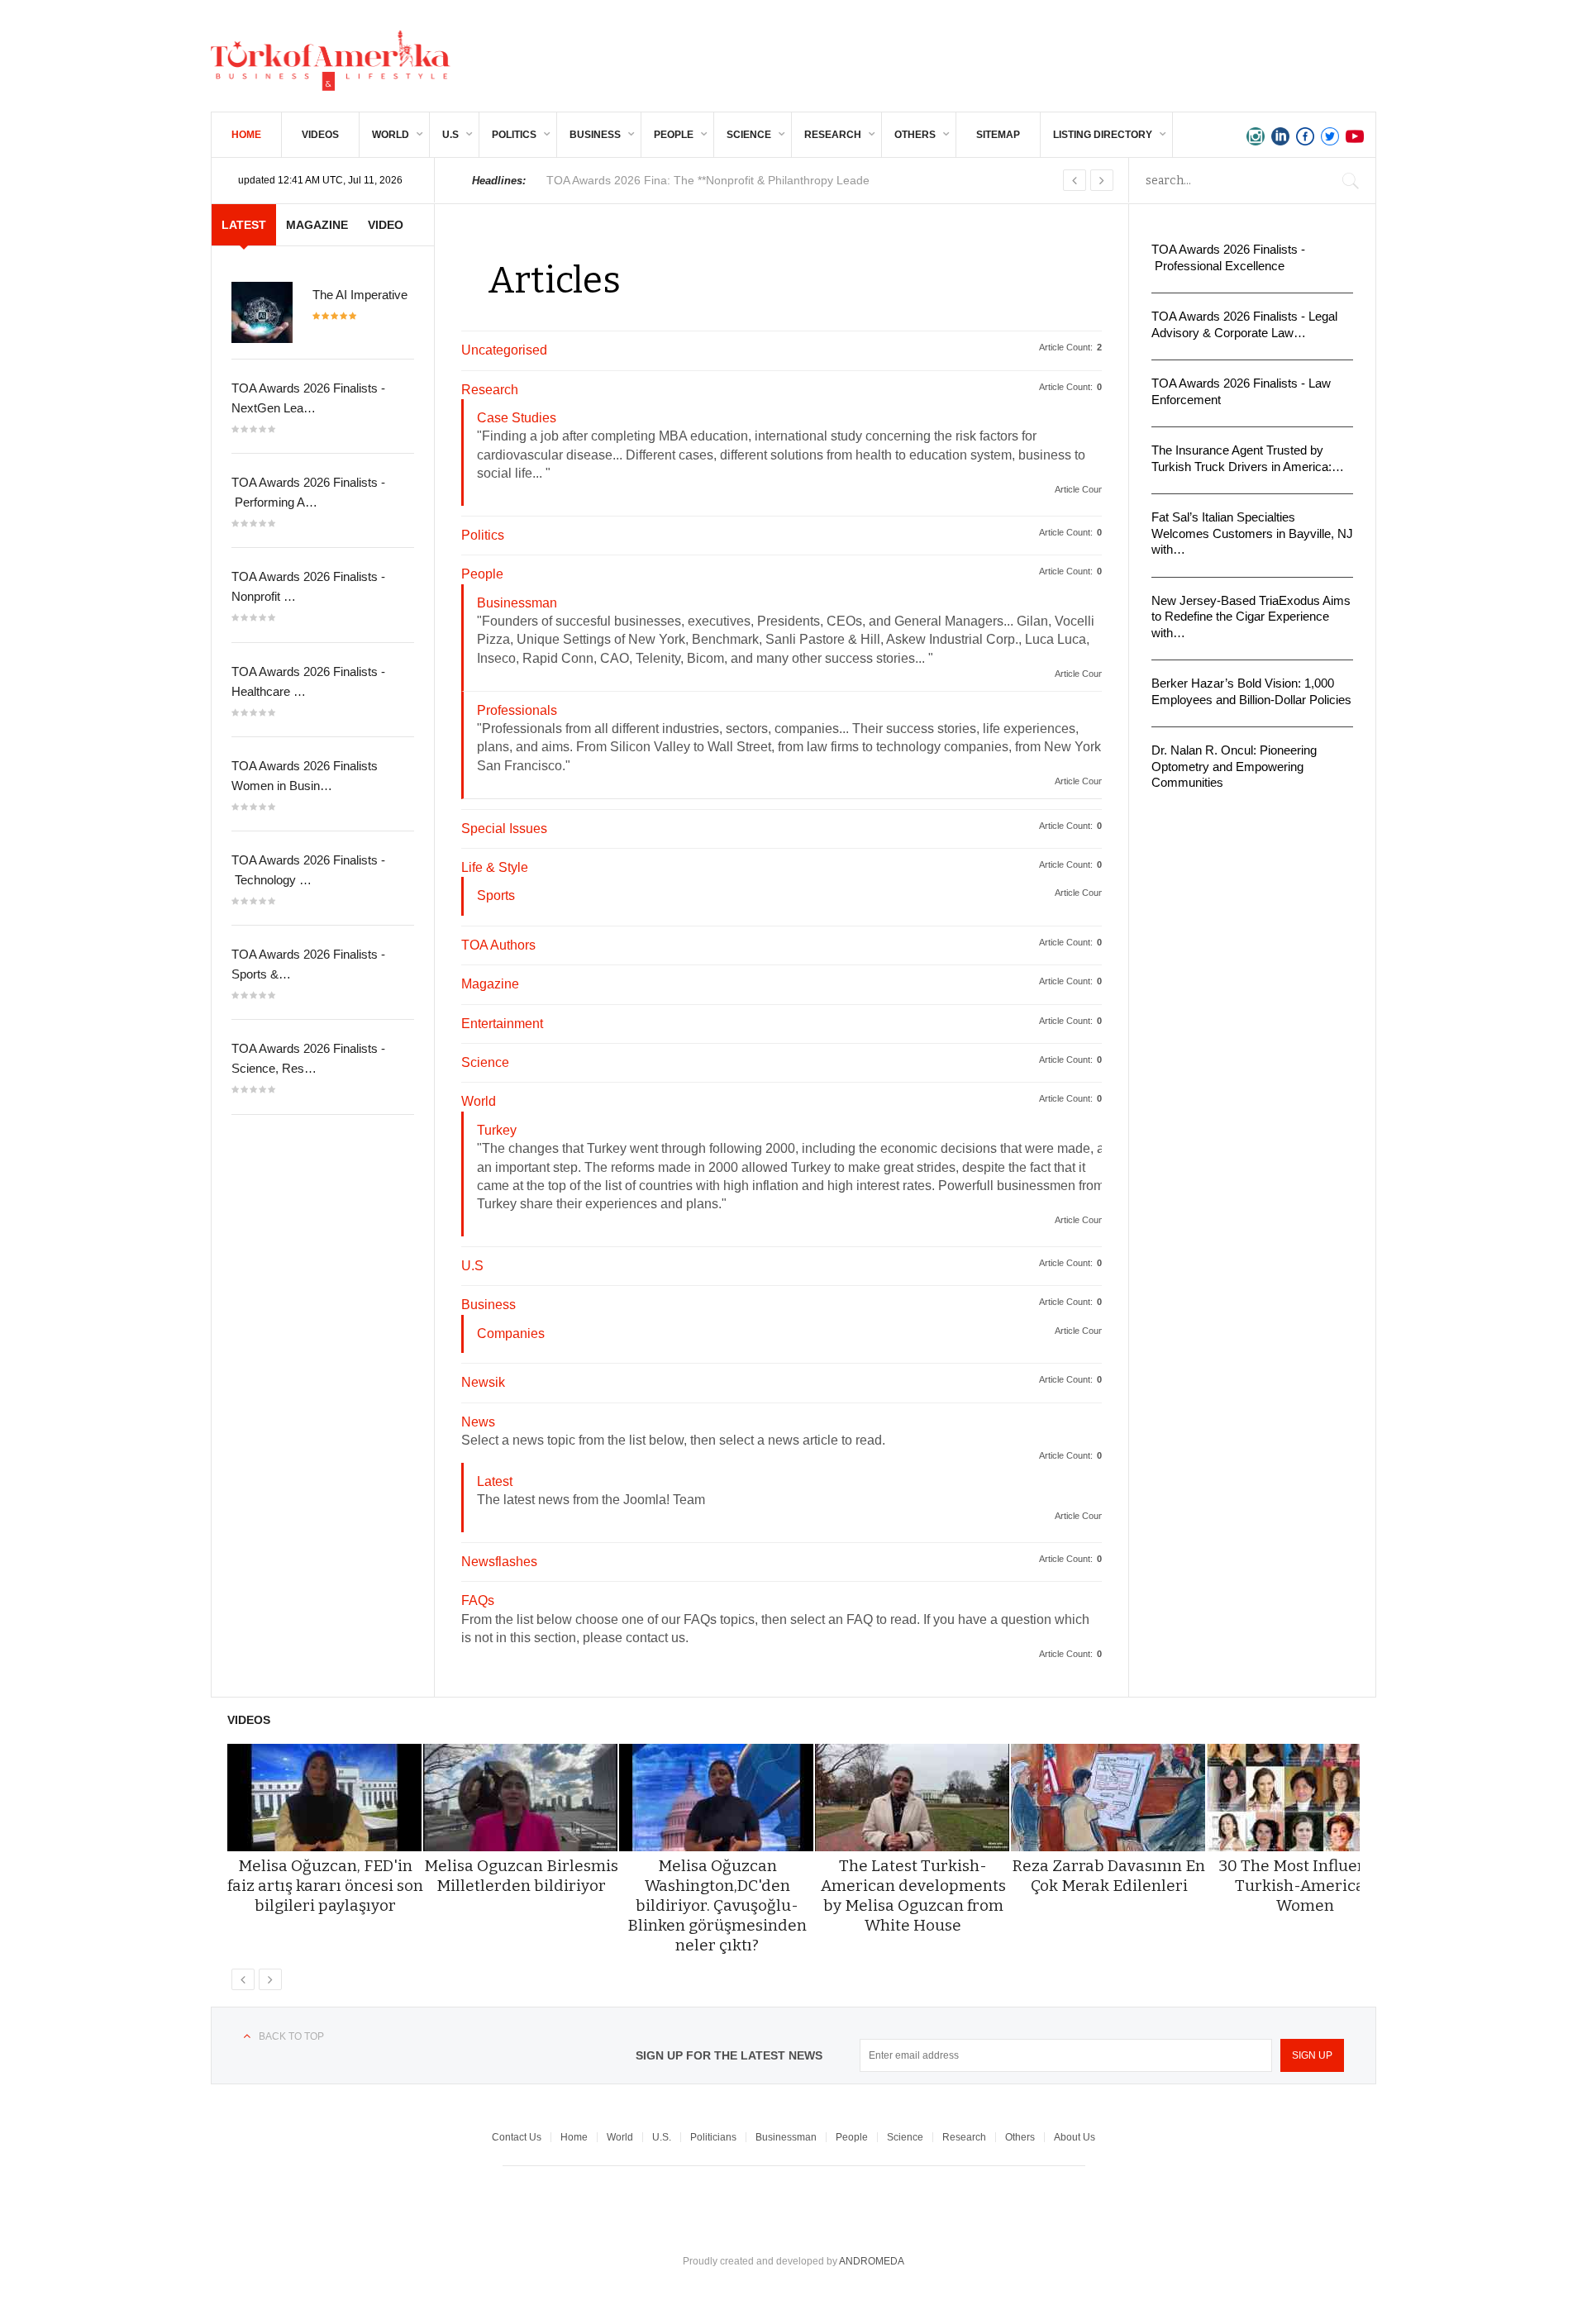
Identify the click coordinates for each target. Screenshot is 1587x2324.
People (674, 135)
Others (915, 135)
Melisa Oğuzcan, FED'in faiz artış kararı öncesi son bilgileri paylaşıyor (325, 1886)
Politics (514, 135)
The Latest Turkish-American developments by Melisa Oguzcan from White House (913, 1895)
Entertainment (502, 1024)
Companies (511, 1333)
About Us (1075, 2137)
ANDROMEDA (872, 2261)
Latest (495, 1481)
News (478, 1422)
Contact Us (517, 2137)
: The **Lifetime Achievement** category (714, 180)
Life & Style (495, 867)
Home (246, 135)
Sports (496, 895)
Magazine (490, 984)
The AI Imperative (360, 295)
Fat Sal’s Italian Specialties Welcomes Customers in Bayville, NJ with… (1252, 533)
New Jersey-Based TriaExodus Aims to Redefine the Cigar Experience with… (1251, 617)
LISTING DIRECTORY (1103, 135)
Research (833, 135)
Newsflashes (499, 1562)
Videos (320, 135)
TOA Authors (498, 945)
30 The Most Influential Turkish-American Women (1305, 1886)
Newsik (483, 1382)
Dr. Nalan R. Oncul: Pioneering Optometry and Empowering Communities (1234, 766)
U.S (450, 135)
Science (749, 135)
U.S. (662, 2137)
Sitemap (998, 135)
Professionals (517, 710)
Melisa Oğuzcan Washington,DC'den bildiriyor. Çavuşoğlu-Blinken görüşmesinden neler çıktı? (717, 1905)
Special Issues (504, 829)
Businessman (517, 603)
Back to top (291, 2036)
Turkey (497, 1130)
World (391, 135)
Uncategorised (504, 350)
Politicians (713, 2137)
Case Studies (517, 418)
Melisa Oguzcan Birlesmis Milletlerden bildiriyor (521, 1876)
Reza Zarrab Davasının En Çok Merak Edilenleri (1109, 1876)
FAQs (478, 1600)
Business (595, 135)
